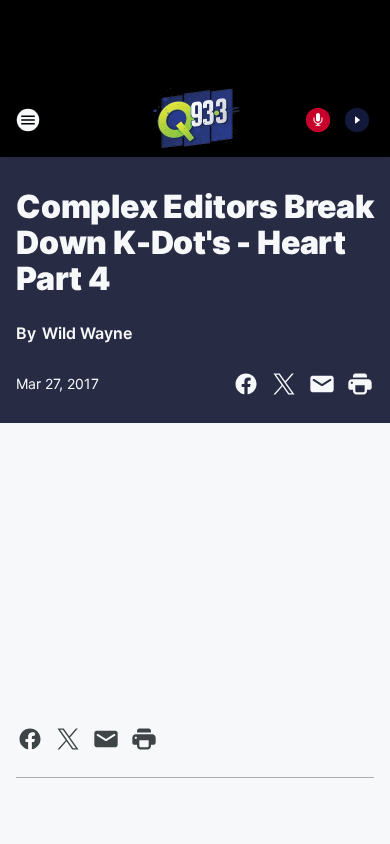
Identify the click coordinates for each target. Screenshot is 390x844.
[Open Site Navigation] (28, 120)
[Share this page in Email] (322, 384)
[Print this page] (360, 384)
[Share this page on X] (284, 384)
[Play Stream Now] (357, 120)
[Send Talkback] (318, 120)
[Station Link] (195, 120)
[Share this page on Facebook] (246, 384)
